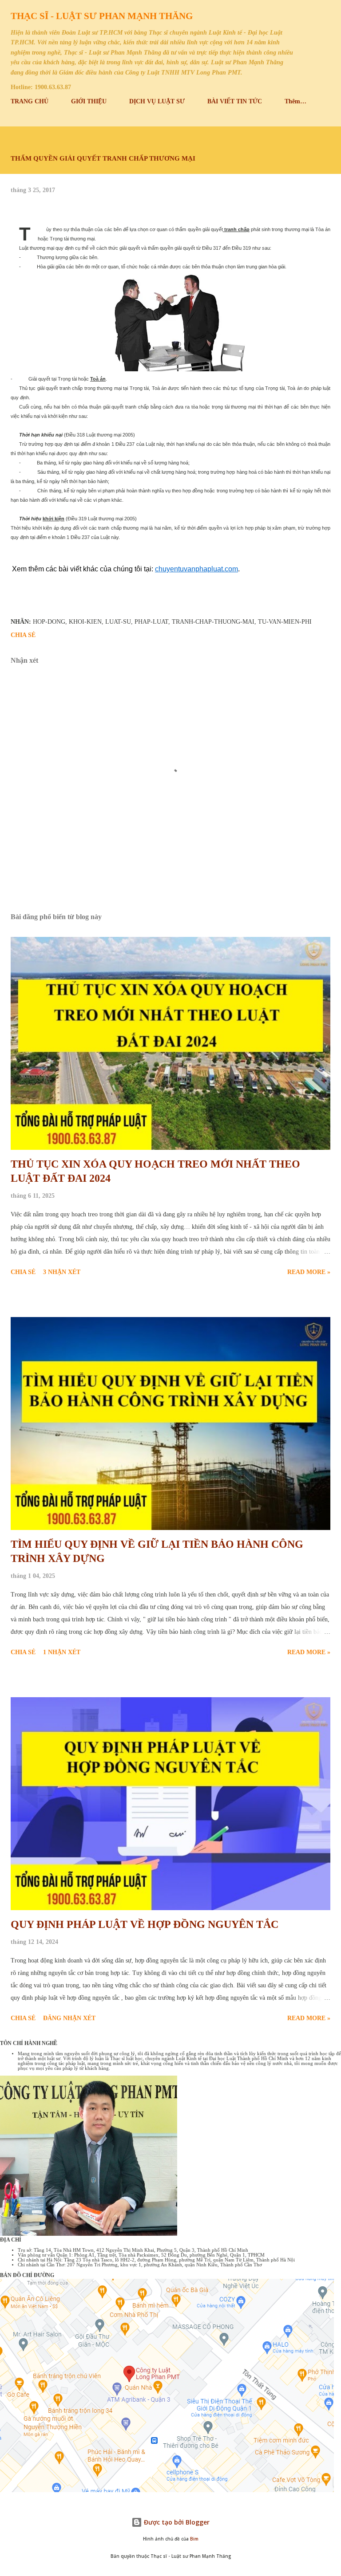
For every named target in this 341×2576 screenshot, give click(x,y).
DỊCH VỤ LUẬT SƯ (157, 101)
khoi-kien (85, 622)
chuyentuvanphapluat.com (196, 569)
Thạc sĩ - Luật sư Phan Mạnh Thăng (102, 16)
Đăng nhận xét (69, 2018)
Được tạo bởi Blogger (176, 2522)
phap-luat (151, 622)
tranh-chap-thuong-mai (213, 622)
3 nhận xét (62, 1272)
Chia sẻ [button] (23, 635)
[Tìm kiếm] (304, 16)
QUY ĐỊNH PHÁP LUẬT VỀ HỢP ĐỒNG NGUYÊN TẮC (145, 1924)
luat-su (118, 622)
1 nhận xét (62, 1652)
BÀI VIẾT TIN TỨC (235, 101)
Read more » (309, 1272)
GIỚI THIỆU (89, 101)
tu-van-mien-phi (285, 622)
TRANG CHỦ (30, 101)
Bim (194, 2539)
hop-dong (49, 622)
